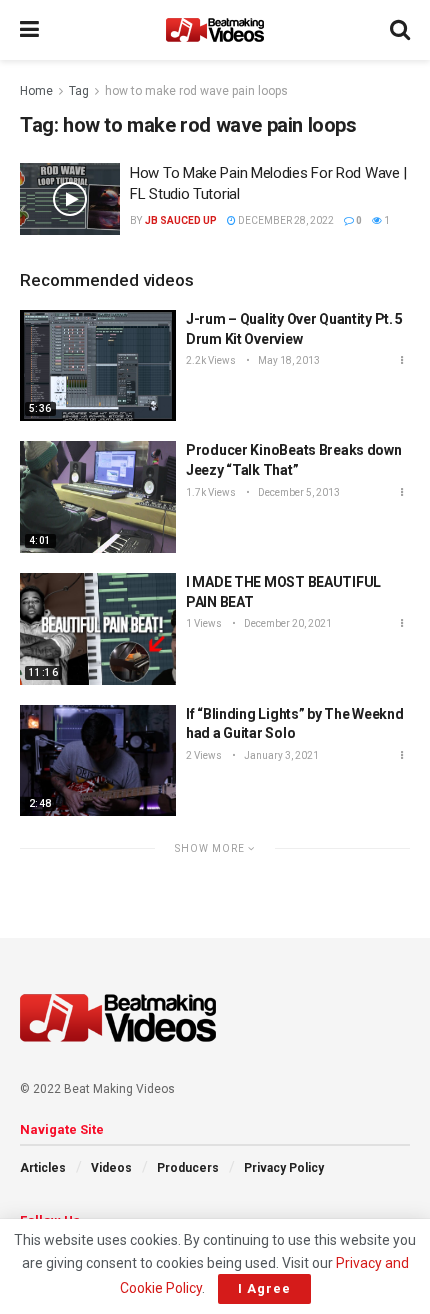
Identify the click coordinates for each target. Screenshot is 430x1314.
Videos (111, 1168)
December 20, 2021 (287, 623)
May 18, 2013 (288, 360)
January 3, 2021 (280, 755)
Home (36, 91)
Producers (188, 1168)
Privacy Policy (284, 1168)
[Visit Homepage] (215, 30)
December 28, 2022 (285, 220)
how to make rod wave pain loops (196, 91)
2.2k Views (211, 360)
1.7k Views (211, 492)
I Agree (264, 1288)
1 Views (204, 623)
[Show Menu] (29, 30)
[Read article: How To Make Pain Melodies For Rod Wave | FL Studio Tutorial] (70, 199)
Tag (79, 91)
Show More (211, 848)
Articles (43, 1168)
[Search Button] (400, 30)
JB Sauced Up (181, 220)
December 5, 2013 (298, 492)
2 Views (204, 755)
